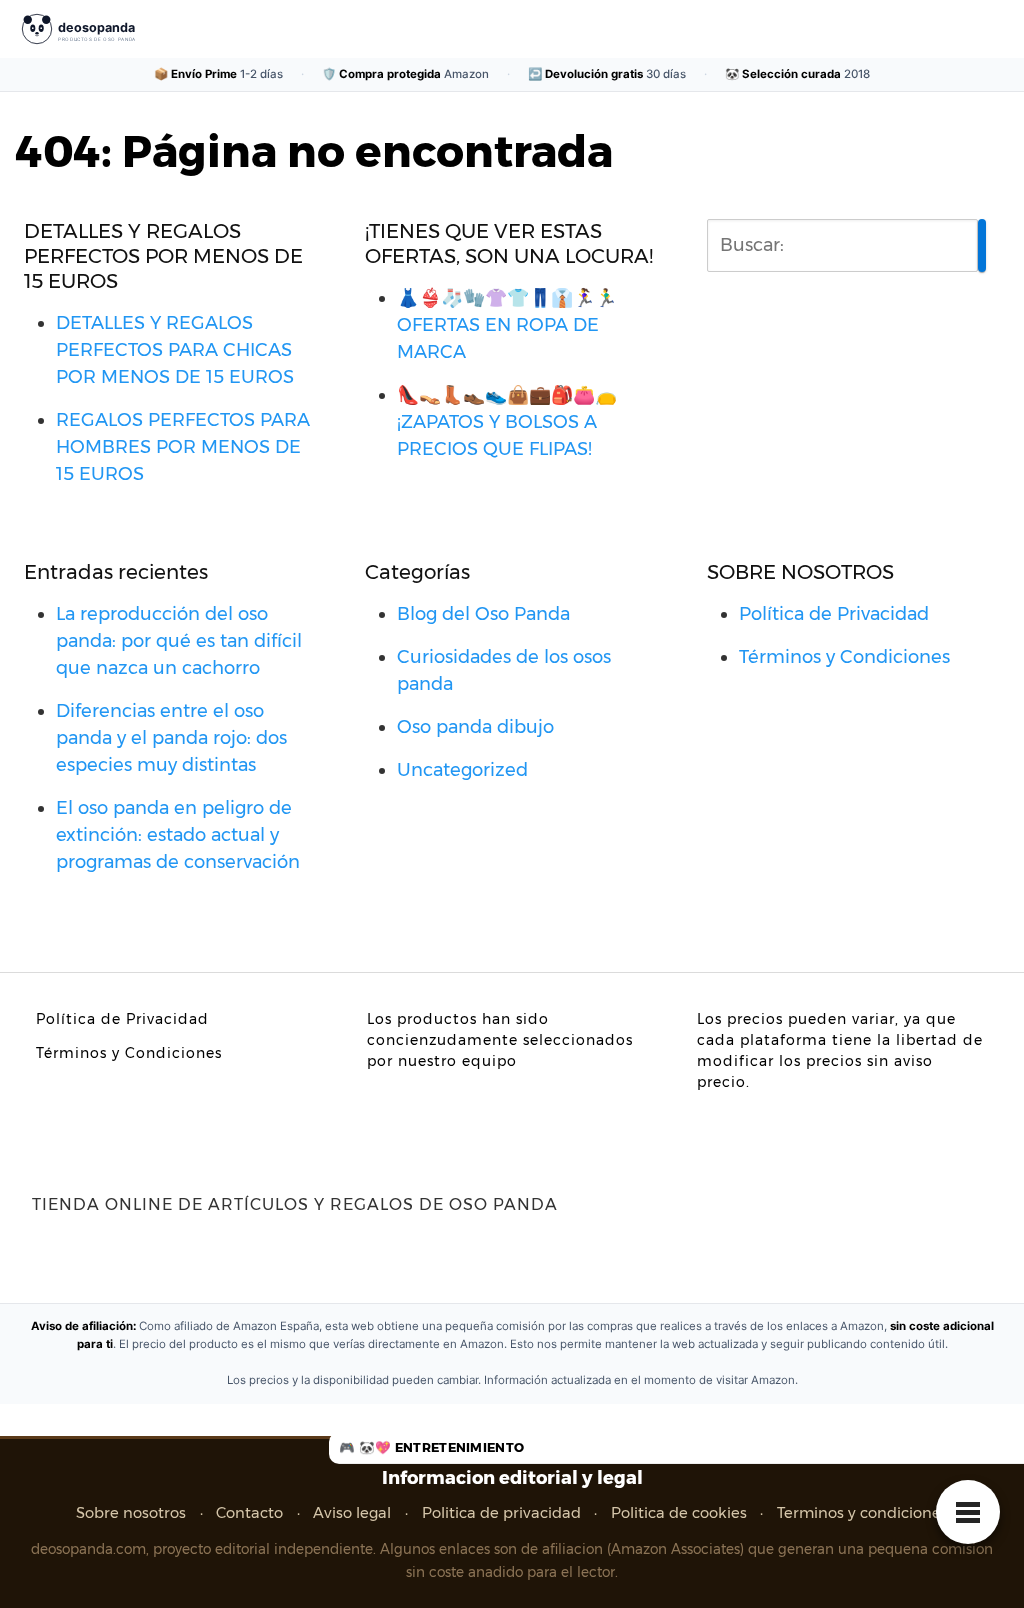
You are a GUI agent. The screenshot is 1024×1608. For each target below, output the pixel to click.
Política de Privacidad (834, 614)
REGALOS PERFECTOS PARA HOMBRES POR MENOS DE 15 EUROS (183, 447)
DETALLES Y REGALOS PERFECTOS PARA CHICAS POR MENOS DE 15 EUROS (175, 350)
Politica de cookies (679, 1513)
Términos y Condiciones (844, 657)
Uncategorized (462, 770)
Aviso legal (352, 1513)
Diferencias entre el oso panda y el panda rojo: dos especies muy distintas (171, 738)
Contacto (249, 1513)
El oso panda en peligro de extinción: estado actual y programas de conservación (178, 835)
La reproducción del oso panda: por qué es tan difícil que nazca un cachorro (179, 641)
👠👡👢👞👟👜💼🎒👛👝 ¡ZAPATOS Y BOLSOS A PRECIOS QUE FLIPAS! (507, 422)
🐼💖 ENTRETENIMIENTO (441, 1447)
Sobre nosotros (131, 1513)
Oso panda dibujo (475, 727)
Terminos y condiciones (862, 1513)
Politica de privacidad (501, 1513)
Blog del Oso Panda (483, 614)
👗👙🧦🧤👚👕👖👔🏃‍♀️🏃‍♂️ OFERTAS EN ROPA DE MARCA (507, 325)
